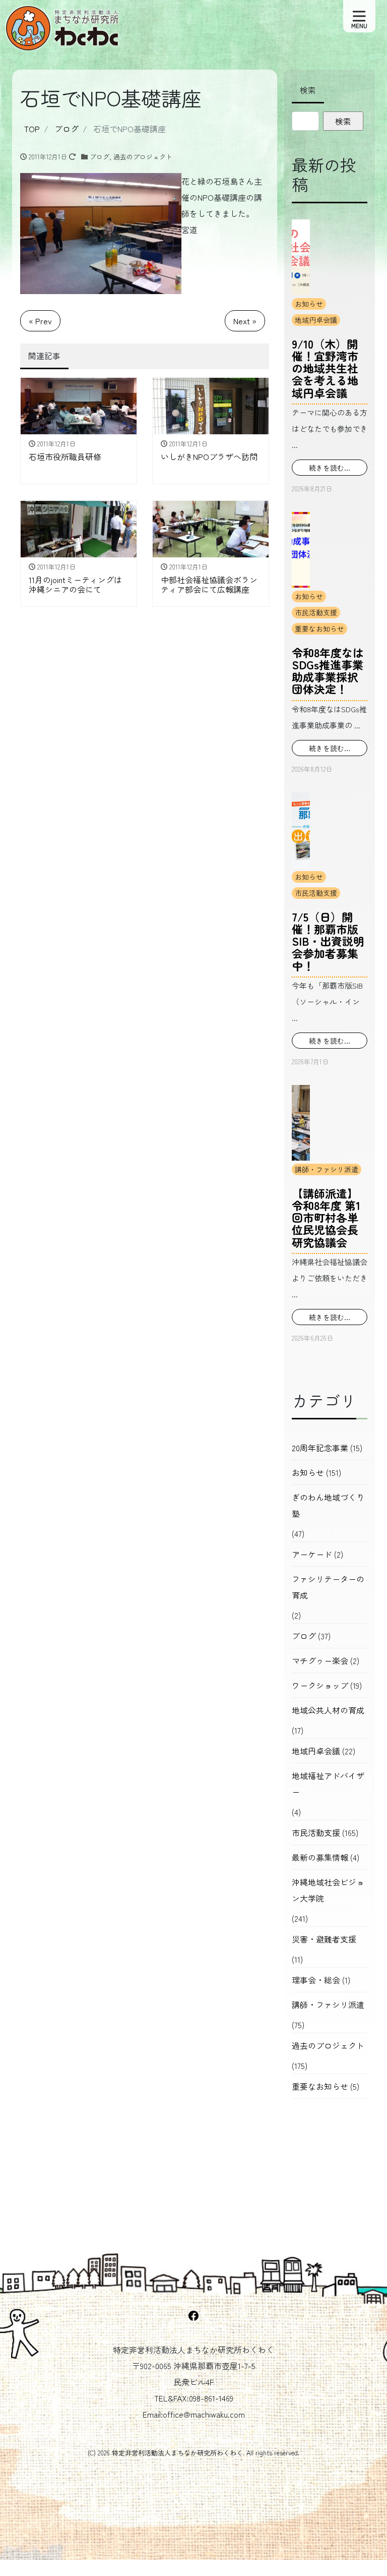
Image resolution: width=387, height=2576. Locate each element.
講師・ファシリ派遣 (327, 1169)
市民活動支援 (316, 612)
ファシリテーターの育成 (328, 1587)
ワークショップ (320, 1685)
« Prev (40, 321)
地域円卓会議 (316, 320)
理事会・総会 (316, 1980)
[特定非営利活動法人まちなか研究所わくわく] (63, 24)
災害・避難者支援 (324, 1939)
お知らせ (309, 304)
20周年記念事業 (320, 1448)
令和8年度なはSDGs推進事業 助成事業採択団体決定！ (328, 671)
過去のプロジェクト (143, 157)
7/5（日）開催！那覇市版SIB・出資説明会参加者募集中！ (328, 941)
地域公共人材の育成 (328, 1710)
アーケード (312, 1554)
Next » (245, 321)
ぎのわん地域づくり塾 (328, 1505)
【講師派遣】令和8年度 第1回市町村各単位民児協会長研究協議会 (326, 1217)
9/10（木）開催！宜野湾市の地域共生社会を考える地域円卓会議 (325, 368)
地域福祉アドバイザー (328, 1784)
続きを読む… (330, 468)
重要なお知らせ (319, 628)
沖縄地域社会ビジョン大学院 (328, 1890)
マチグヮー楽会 (320, 1661)
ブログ (100, 157)
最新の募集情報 (320, 1857)
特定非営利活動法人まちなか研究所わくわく (177, 2453)
